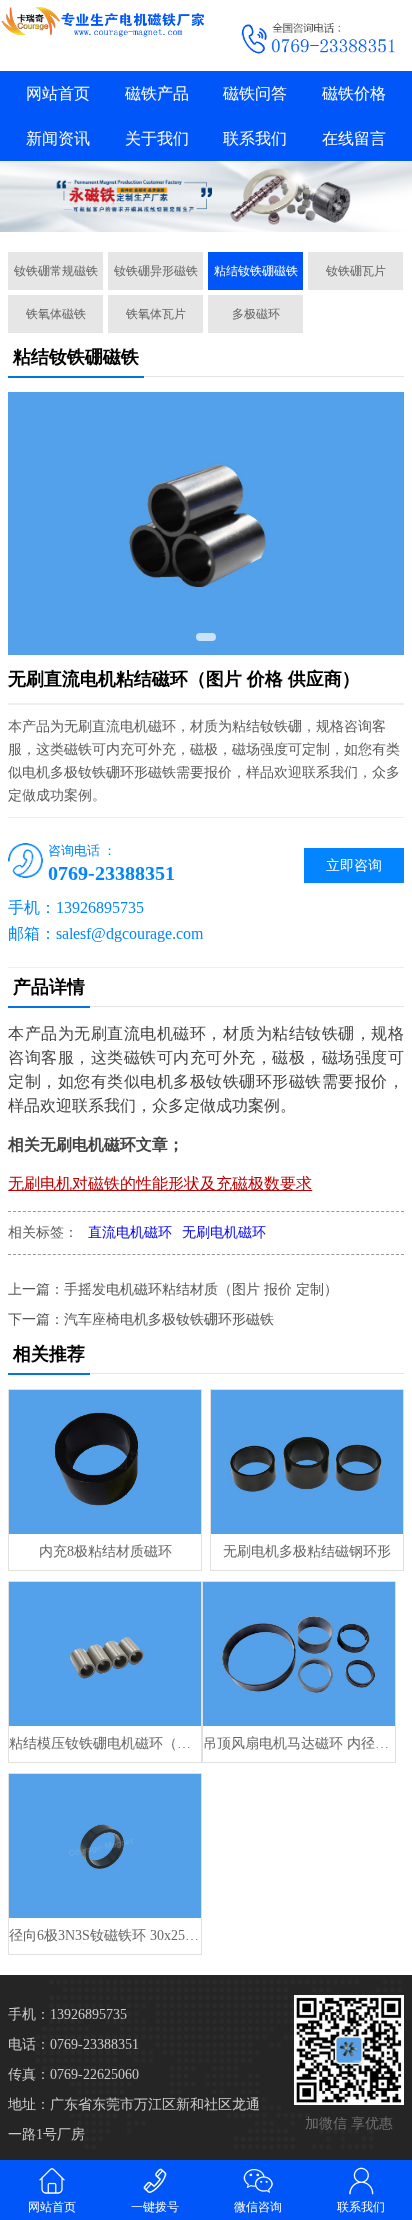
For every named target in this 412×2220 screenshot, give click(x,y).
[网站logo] (103, 21)
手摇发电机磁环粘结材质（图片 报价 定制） (201, 1289)
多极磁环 (256, 314)
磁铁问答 (255, 93)
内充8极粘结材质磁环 (105, 1551)
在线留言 (354, 138)
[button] (206, 637)
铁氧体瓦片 (156, 314)
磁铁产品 (157, 93)
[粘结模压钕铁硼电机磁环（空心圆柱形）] (105, 1654)
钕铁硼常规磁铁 (56, 271)
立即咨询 (354, 865)
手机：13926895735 (67, 2014)
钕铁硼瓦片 (356, 271)
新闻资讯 (58, 138)
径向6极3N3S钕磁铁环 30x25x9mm (105, 1935)
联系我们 (255, 138)
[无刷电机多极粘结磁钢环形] (307, 1462)
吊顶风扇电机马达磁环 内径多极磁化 (299, 1743)
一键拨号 (155, 2207)
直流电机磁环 (130, 1232)
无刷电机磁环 (224, 1232)
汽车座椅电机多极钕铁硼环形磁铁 (169, 1319)
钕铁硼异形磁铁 (156, 271)
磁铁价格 (354, 93)
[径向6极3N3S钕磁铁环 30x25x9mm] (105, 1846)
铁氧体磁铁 (56, 314)
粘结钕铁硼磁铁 (256, 271)
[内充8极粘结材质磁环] (105, 1462)
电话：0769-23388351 (73, 2044)
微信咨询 (258, 2207)
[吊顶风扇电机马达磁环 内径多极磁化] (299, 1654)
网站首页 (58, 93)
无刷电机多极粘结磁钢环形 (307, 1551)
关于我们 (157, 138)
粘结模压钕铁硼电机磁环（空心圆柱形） (105, 1743)
